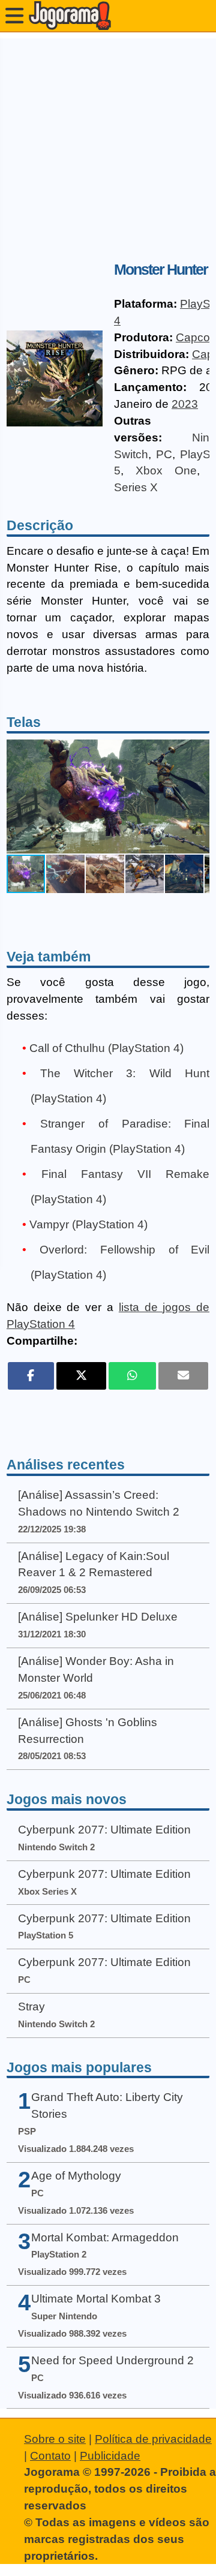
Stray (31, 2007)
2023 (185, 404)
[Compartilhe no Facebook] (31, 1376)
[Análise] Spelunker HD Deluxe (98, 1617)
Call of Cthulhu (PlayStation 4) (106, 1048)
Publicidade (110, 2456)
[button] (199, 796)
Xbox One (166, 471)
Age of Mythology (76, 2176)
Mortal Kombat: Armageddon (105, 2237)
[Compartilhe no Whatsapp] (132, 1376)
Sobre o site (55, 2439)
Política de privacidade (153, 2439)
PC (164, 454)
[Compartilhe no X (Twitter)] (81, 1376)
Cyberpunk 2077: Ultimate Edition (104, 1830)
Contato (50, 2456)
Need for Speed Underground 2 (112, 2360)
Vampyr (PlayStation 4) (88, 1224)
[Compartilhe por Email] (183, 1376)
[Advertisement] (108, 146)
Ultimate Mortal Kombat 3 (96, 2299)
